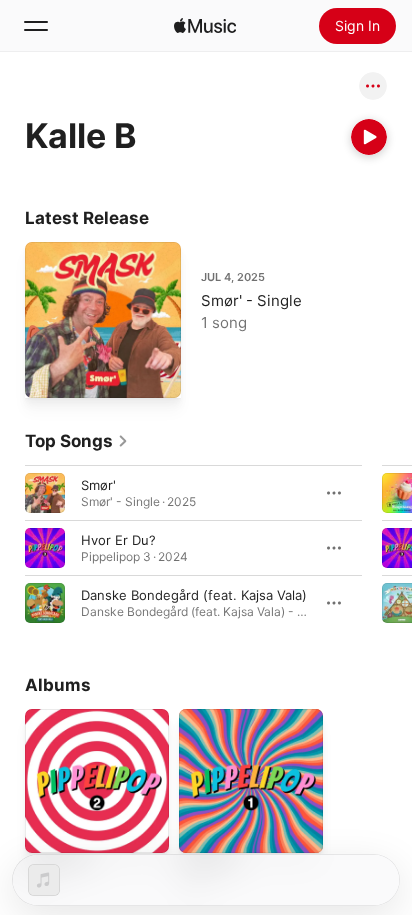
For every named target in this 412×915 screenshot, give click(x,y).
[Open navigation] (36, 26)
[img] (205, 26)
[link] (77, 441)
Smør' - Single (251, 300)
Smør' (98, 485)
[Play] (369, 137)
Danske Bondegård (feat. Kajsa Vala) (194, 595)
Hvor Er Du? (118, 540)
